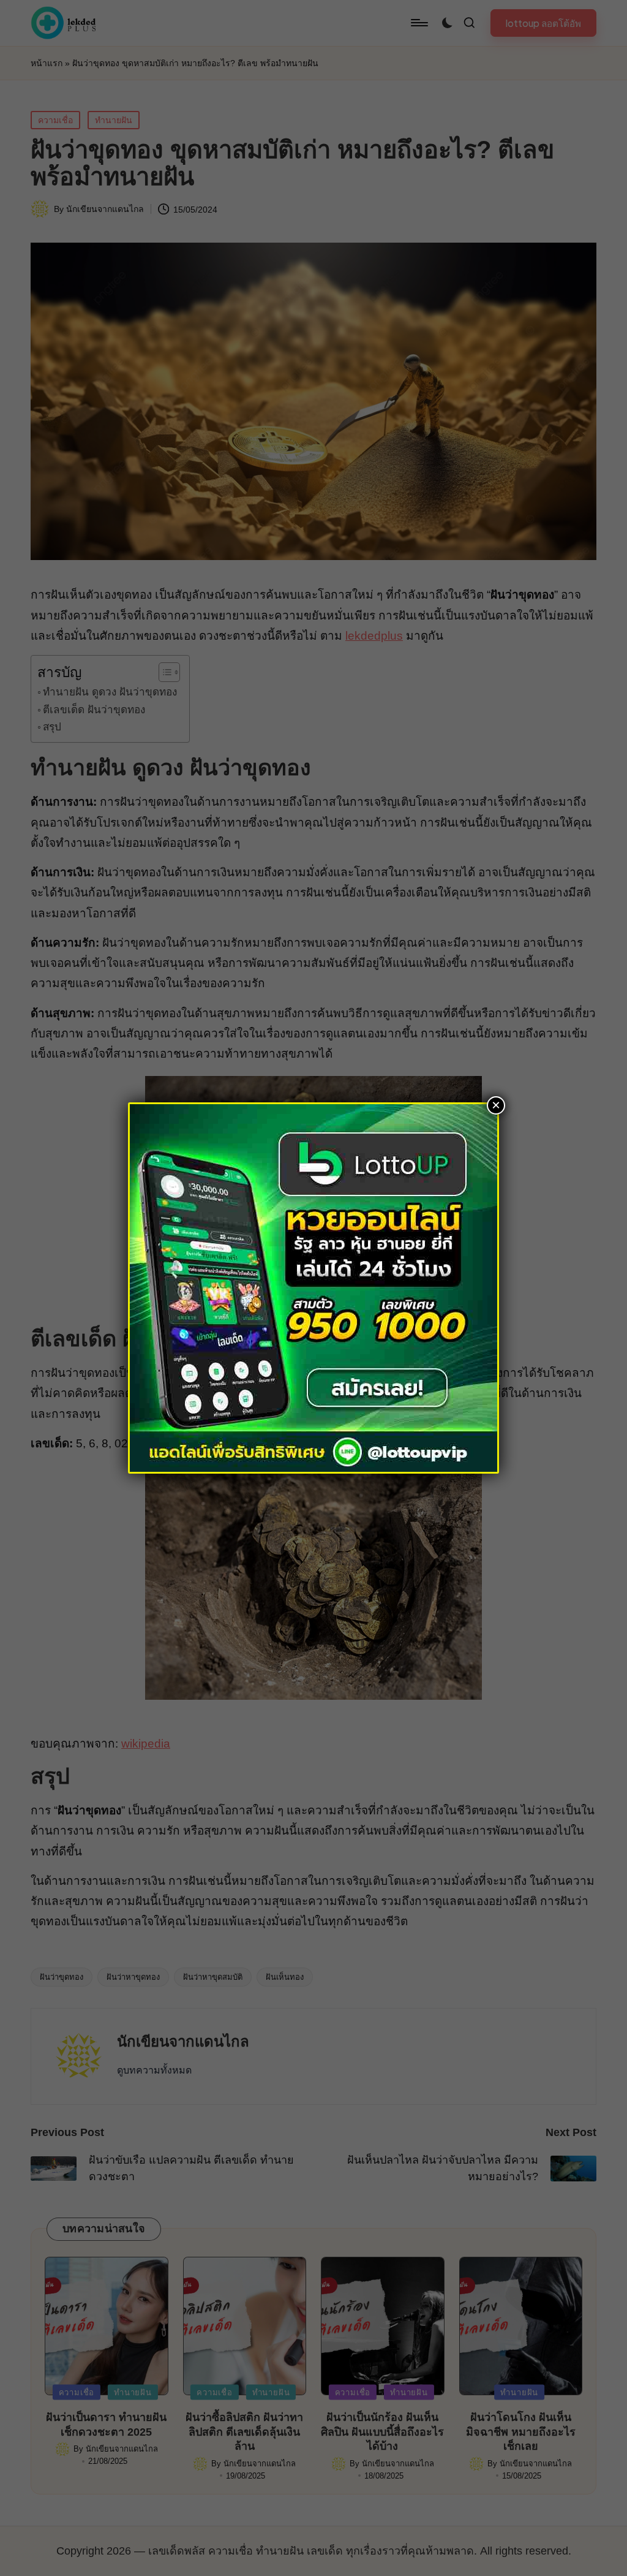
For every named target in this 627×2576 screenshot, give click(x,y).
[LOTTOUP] (313, 1287)
